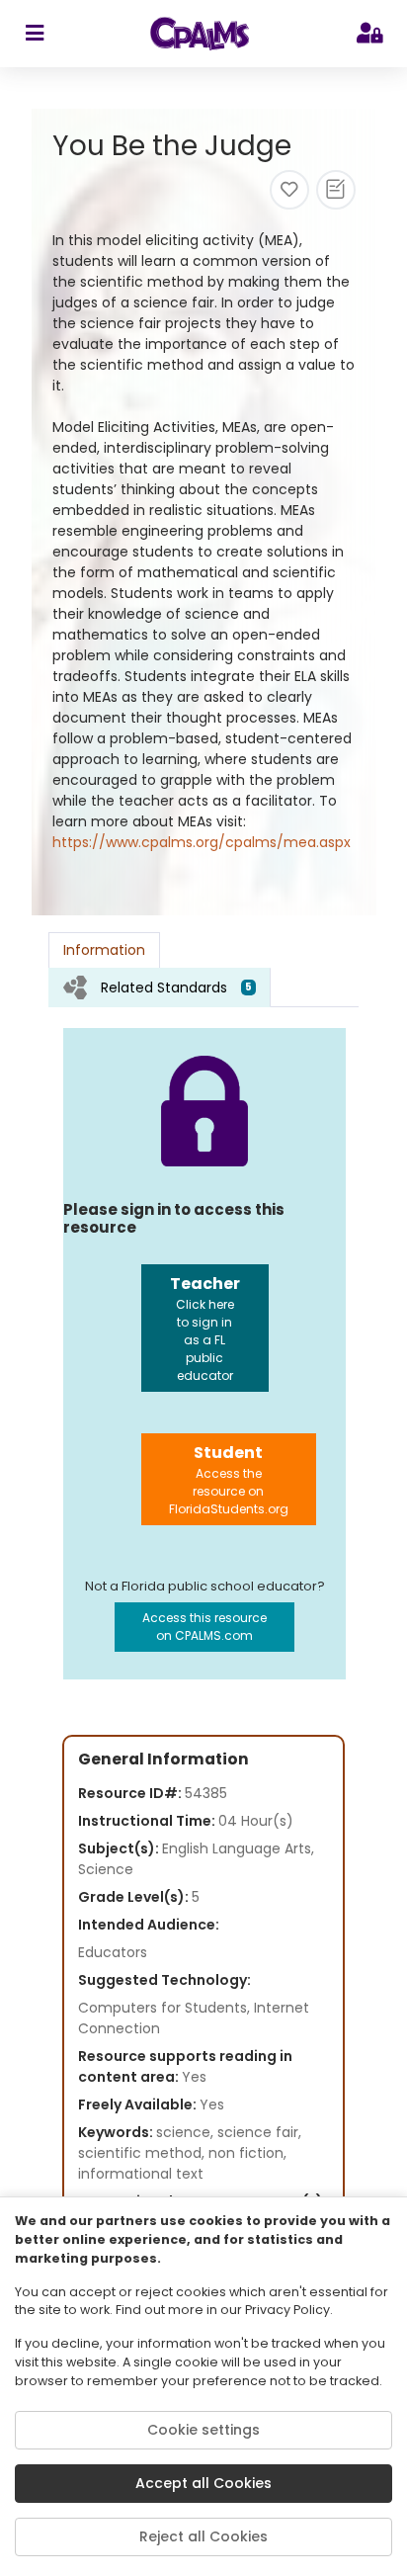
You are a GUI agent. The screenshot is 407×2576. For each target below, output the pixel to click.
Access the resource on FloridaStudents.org (229, 1479)
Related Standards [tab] (176, 987)
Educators (113, 1952)
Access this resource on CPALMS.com (204, 1627)
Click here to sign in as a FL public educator (205, 1328)
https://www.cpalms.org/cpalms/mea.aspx (202, 842)
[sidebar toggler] (34, 34)
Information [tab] (104, 950)
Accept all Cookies (203, 2483)
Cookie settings (203, 2430)
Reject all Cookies (203, 2536)
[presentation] (160, 987)
